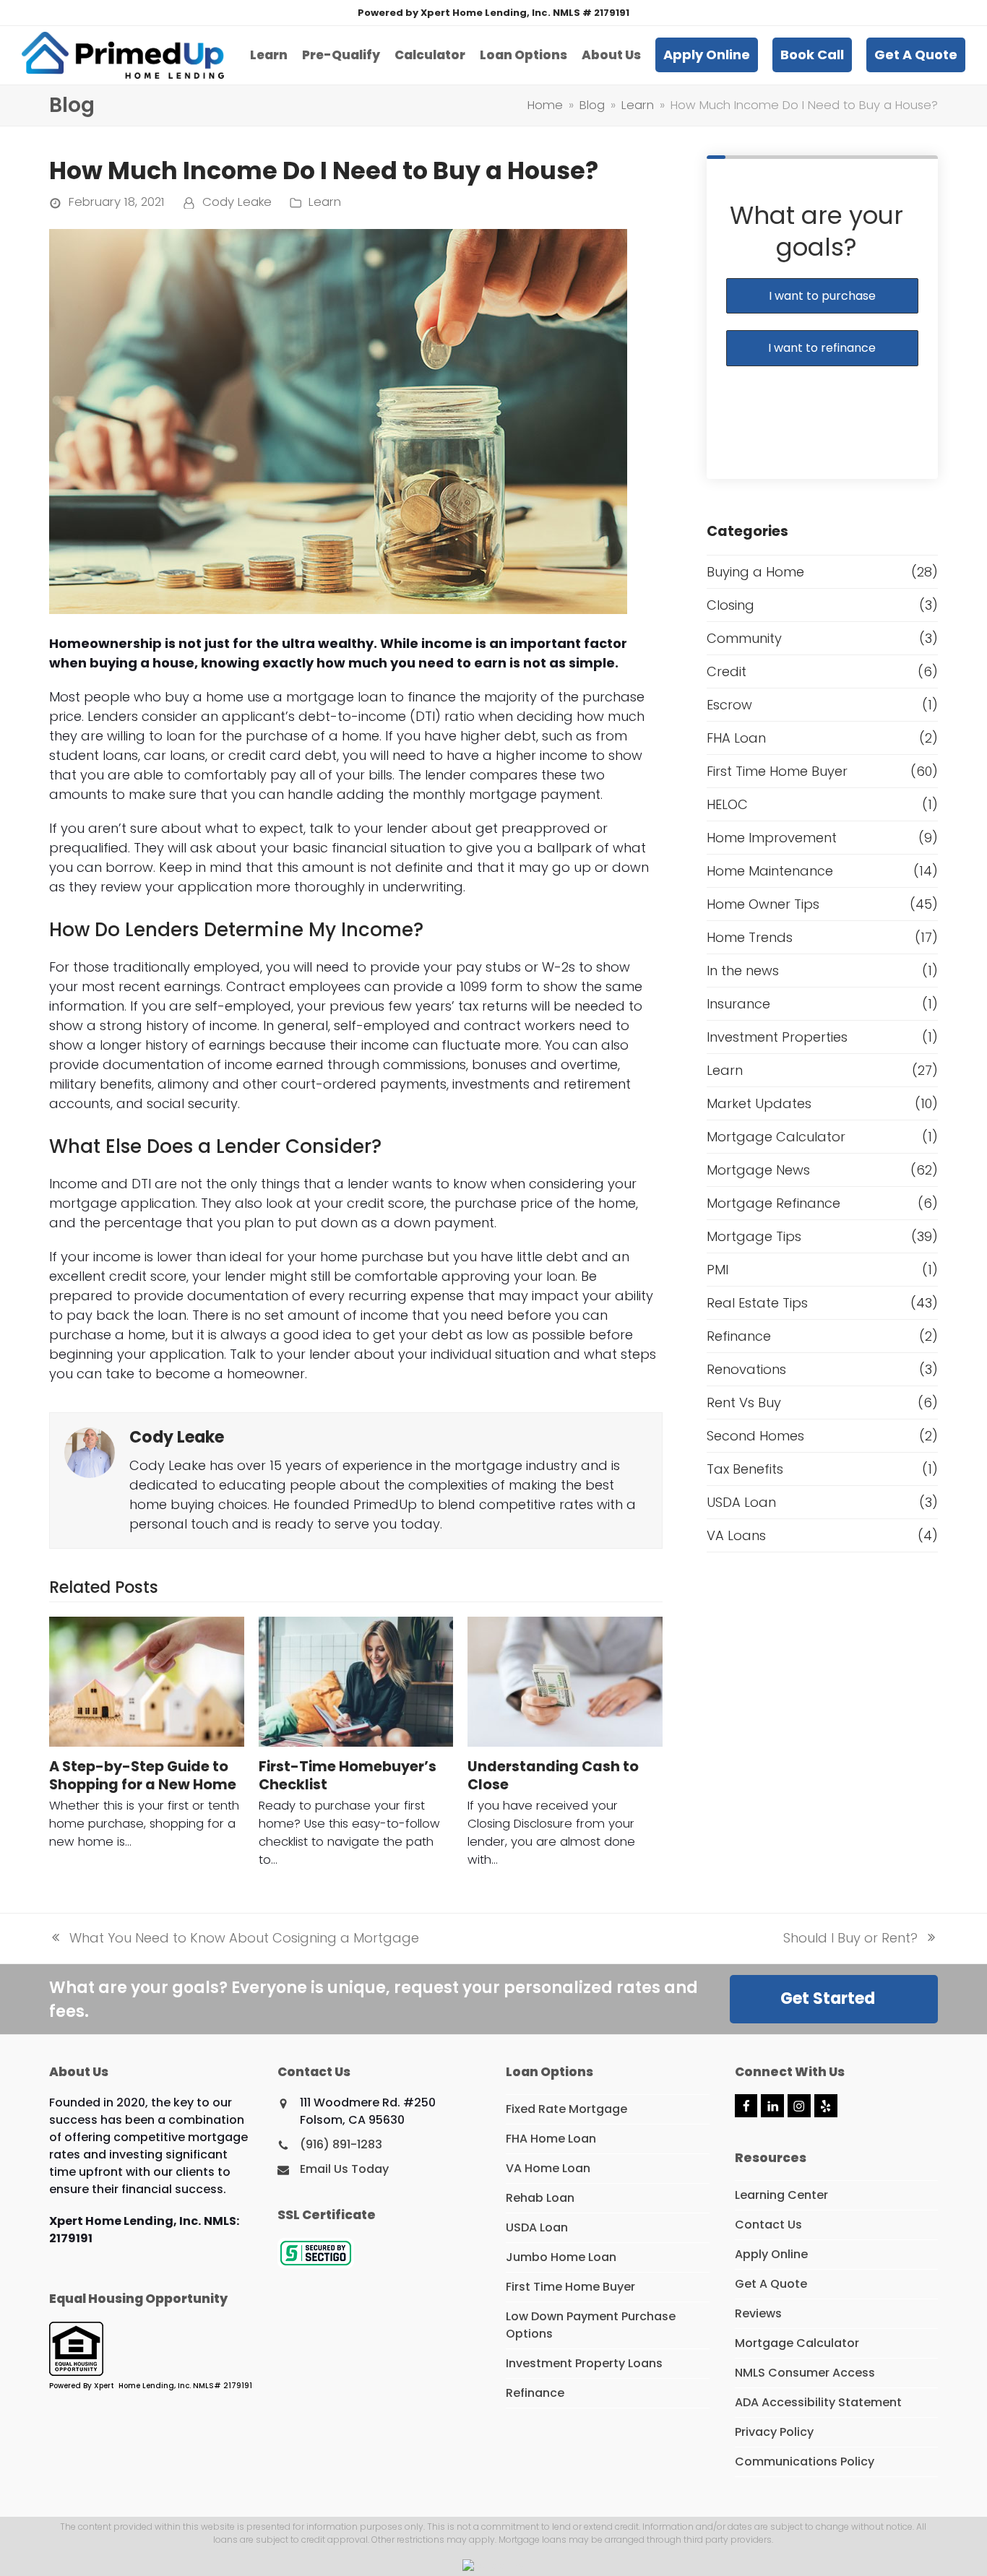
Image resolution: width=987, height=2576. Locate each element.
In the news (743, 971)
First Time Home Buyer (777, 771)
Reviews (758, 2313)
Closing (730, 605)
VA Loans (736, 1535)
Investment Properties (777, 1037)
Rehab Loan (540, 2198)
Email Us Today (344, 2169)
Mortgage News (758, 1170)
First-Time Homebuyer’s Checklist (348, 1776)
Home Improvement (772, 838)
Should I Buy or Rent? (850, 1938)
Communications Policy (805, 2462)
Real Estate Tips (757, 1303)
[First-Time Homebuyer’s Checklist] (356, 1681)
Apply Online (771, 2254)
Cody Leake (237, 202)
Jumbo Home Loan (561, 2257)
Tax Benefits (745, 1469)
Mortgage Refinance (773, 1203)
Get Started (828, 1998)
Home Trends (750, 937)
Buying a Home (755, 572)
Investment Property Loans (584, 2363)
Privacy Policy (774, 2432)
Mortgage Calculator (776, 1137)
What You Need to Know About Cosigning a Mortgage (234, 1938)
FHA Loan (736, 738)
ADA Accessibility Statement (818, 2402)
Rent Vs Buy (744, 1402)
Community (744, 638)
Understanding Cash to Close (553, 1776)
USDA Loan (741, 1502)
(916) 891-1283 (341, 2144)
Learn (325, 202)
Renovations (746, 1369)
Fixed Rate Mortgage (566, 2109)
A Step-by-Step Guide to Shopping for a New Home (143, 1776)
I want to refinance (822, 348)
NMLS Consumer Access (805, 2373)
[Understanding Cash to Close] (565, 1681)
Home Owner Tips (763, 904)
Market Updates (759, 1103)
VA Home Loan (548, 2168)
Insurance (738, 1004)
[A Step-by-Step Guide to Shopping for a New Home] (146, 1681)
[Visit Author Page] (90, 1452)
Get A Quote (771, 2284)
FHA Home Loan (551, 2139)
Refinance (739, 1336)
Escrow (729, 705)
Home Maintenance (770, 871)
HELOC (727, 804)
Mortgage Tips (754, 1236)
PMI (717, 1270)
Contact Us (768, 2225)
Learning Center (781, 2195)
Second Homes (755, 1436)
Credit (727, 671)
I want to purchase (822, 296)
